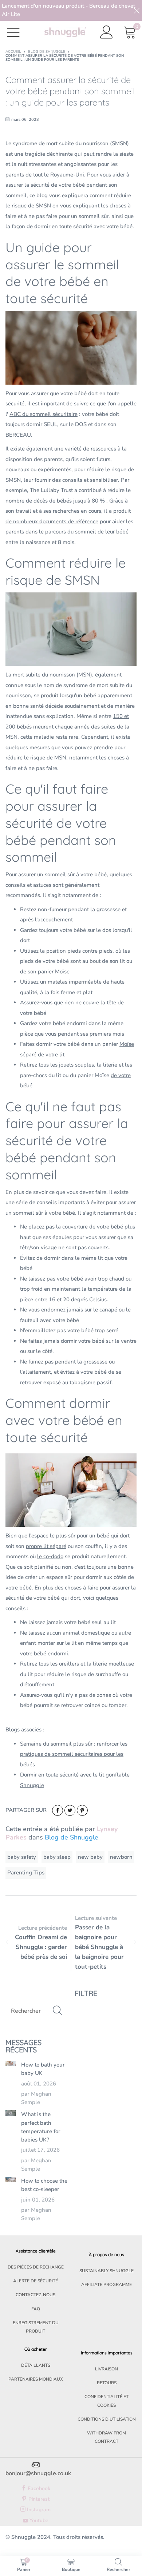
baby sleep (57, 1857)
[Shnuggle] (65, 32)
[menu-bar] (18, 32)
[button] (57, 2011)
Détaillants (36, 2365)
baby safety (22, 1857)
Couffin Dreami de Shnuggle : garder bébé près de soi (41, 1947)
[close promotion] (137, 10)
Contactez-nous (35, 2295)
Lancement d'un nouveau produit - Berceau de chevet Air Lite (68, 10)
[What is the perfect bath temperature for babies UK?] (11, 2113)
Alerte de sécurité (35, 2281)
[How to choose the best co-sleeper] (11, 2180)
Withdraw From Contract (106, 2437)
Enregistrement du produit (36, 2327)
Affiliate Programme (106, 2285)
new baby (90, 1857)
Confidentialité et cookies (106, 2401)
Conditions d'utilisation (107, 2419)
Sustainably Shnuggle (106, 2271)
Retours (107, 2383)
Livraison (106, 2369)
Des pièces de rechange (36, 2267)
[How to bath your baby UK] (11, 2063)
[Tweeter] (70, 1810)
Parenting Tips (26, 1873)
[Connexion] (107, 32)
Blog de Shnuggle (72, 1837)
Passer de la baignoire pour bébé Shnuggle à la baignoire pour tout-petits (99, 1947)
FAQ (36, 2309)
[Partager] (58, 1810)
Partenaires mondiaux (36, 2379)
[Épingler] (82, 1810)
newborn (121, 1857)
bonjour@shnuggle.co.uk (38, 2473)
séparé (28, 1055)
